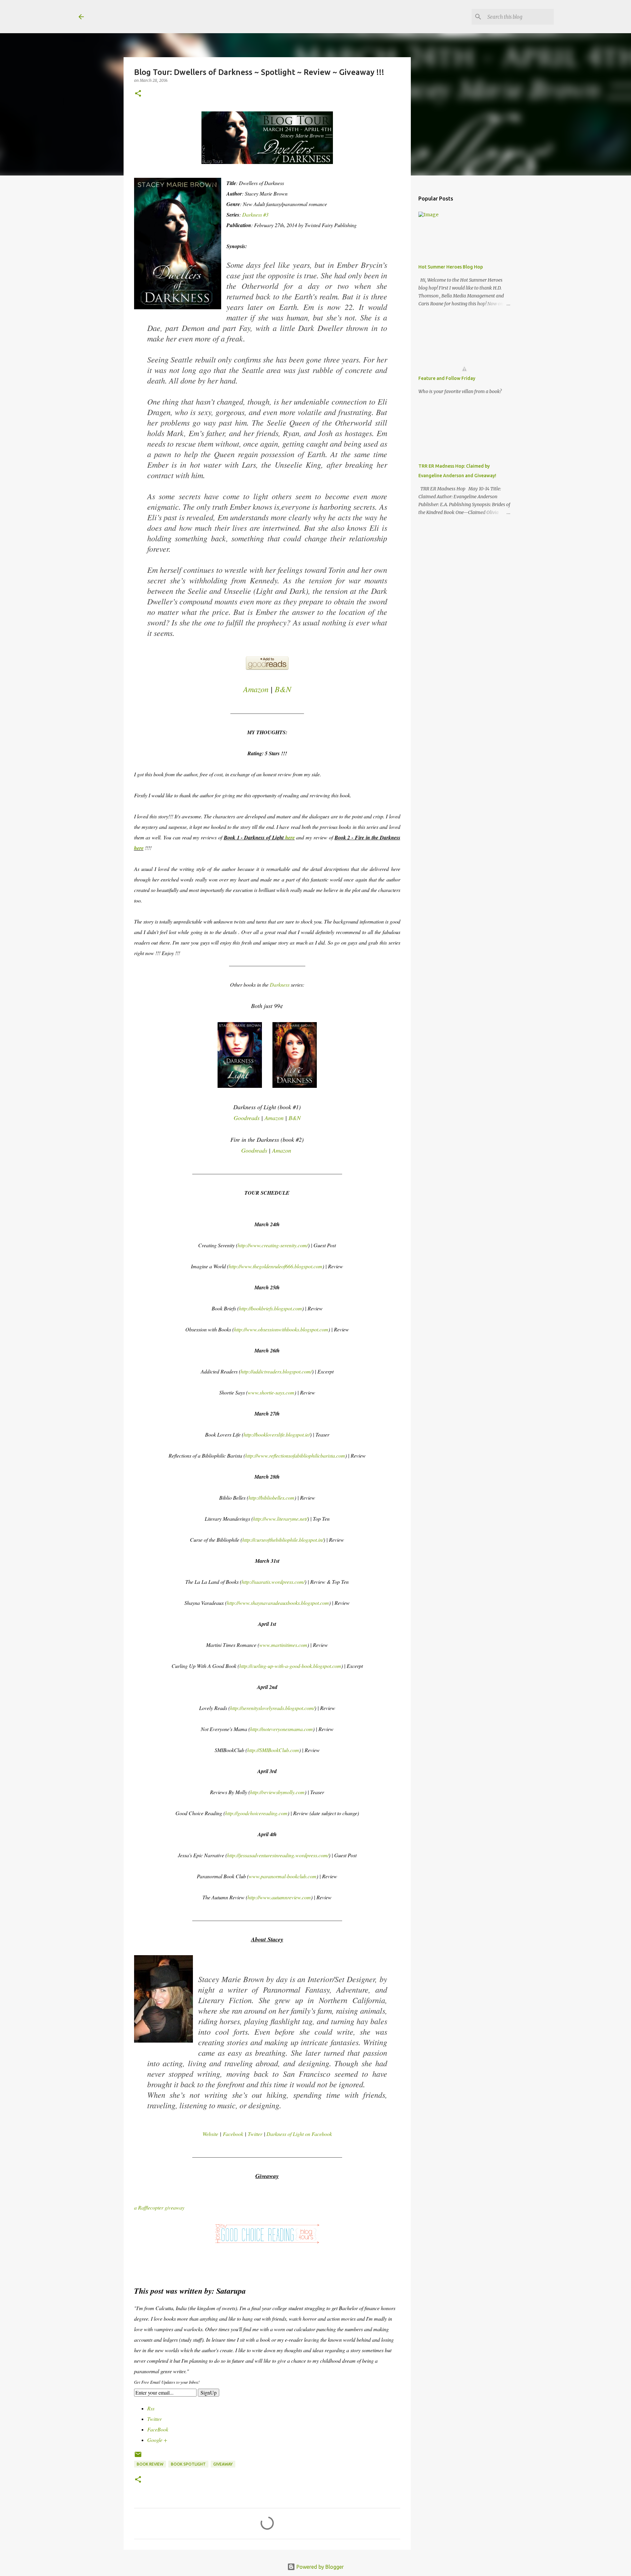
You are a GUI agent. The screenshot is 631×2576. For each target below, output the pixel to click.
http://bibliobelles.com (271, 1498)
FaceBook (158, 2429)
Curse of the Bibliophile (159, 16)
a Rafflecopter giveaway (159, 2207)
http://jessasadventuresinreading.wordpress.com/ (278, 1855)
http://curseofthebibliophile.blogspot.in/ (283, 1540)
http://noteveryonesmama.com (281, 1729)
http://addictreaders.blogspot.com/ (276, 1371)
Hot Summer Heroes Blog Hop (451, 267)
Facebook (234, 2134)
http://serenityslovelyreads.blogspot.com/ (272, 1708)
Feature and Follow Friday (447, 378)
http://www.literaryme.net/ (280, 1519)
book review (150, 2464)
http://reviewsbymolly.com (277, 1792)
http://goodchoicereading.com (256, 1813)
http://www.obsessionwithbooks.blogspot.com (281, 1329)
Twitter (255, 2134)
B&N (283, 689)
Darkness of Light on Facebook (299, 2134)
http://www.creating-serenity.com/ (273, 1245)
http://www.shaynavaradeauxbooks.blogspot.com (278, 1603)
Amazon (256, 689)
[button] (138, 94)
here (290, 837)
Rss (151, 2408)
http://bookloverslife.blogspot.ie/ (277, 1434)
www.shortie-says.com (271, 1392)
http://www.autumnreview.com (279, 1897)
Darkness (280, 984)
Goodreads (247, 1118)
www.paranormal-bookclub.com (283, 1876)
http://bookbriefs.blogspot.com (270, 1308)
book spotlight (188, 2464)
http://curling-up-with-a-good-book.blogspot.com (290, 1666)
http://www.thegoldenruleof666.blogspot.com (276, 1266)
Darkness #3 (255, 214)
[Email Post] (138, 2457)
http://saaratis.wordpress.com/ (273, 1582)
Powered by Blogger (319, 2567)
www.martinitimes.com (283, 1645)
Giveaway (223, 2464)
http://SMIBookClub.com (273, 1750)
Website (210, 2134)
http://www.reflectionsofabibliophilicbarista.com (295, 1455)
